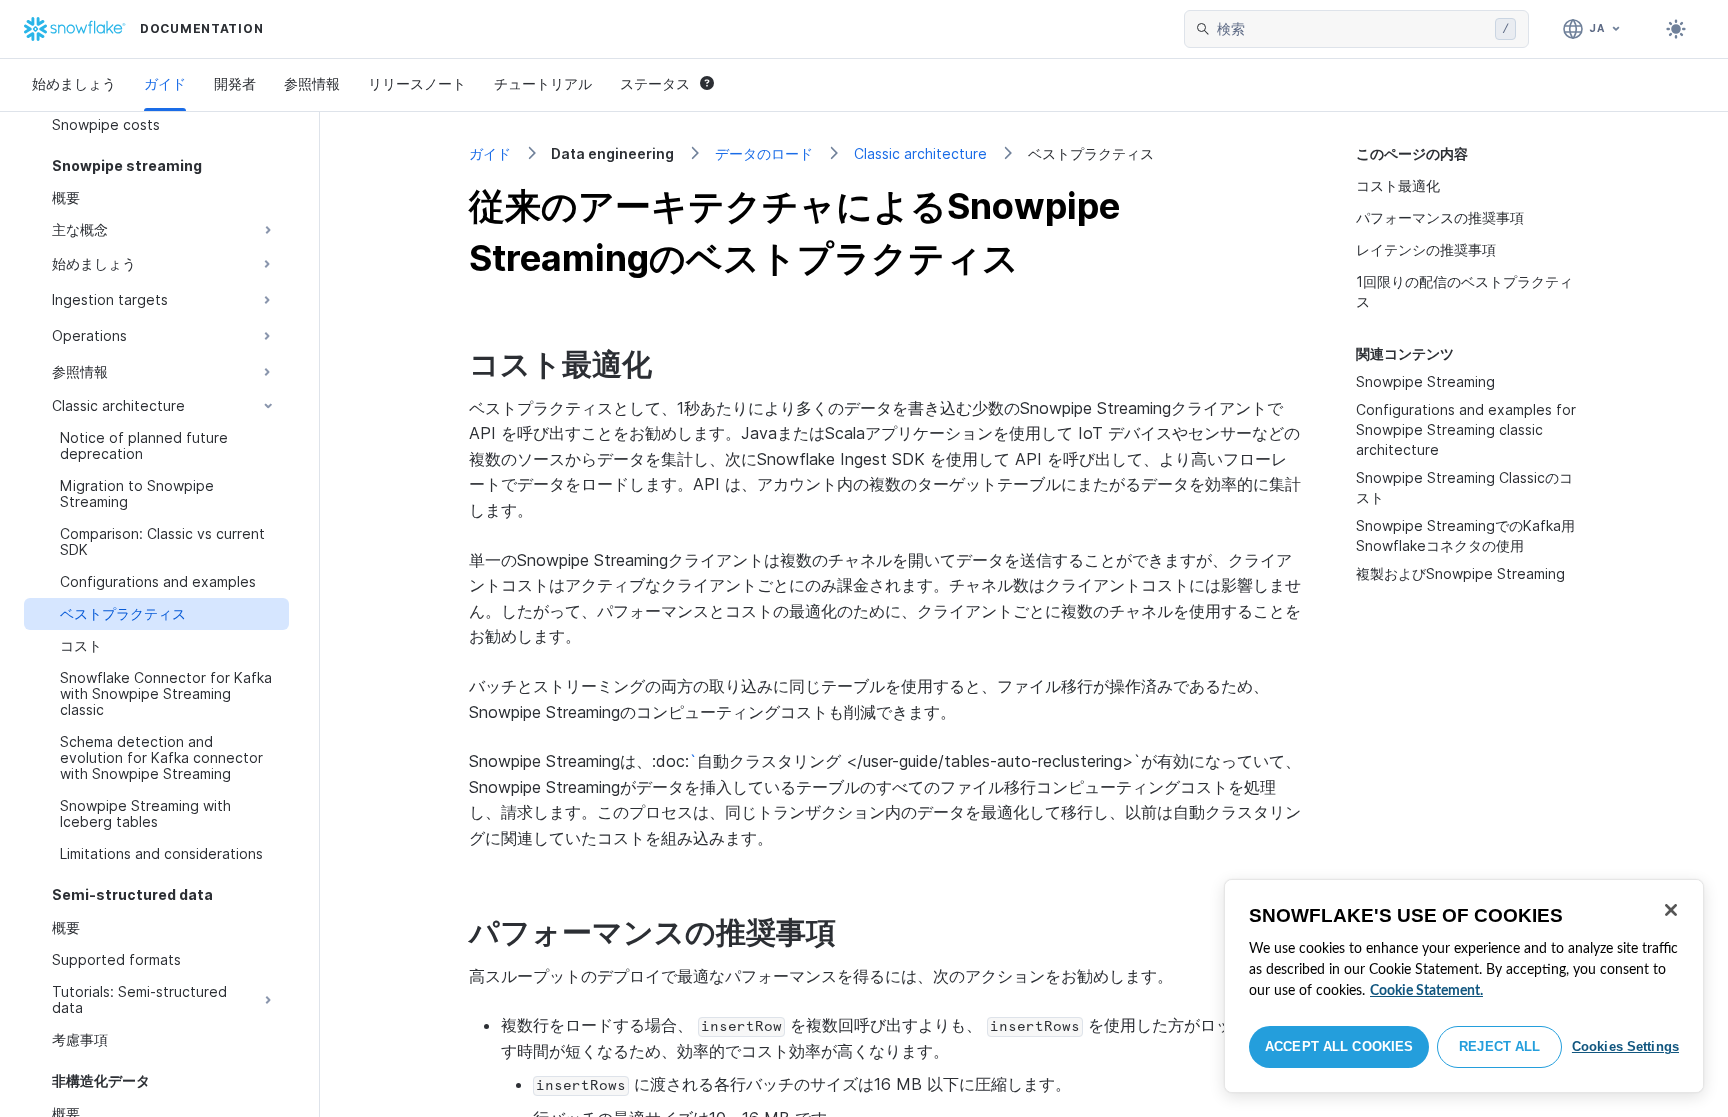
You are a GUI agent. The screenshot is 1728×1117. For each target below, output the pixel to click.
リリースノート (417, 83)
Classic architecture (920, 153)
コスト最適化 (1398, 185)
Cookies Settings (1625, 1046)
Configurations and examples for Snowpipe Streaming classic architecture (1466, 429)
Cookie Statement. (1426, 991)
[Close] (1671, 910)
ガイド (165, 83)
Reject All (1499, 1046)
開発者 (235, 83)
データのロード (764, 153)
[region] (1464, 986)
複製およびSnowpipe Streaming (1460, 573)
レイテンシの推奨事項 (1426, 249)
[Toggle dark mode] (1676, 29)
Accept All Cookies (1339, 1046)
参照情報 (312, 83)
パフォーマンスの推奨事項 (1440, 217)
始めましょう (74, 83)
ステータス (655, 83)
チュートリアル (543, 83)
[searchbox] (1352, 29)
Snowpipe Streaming (1425, 381)
